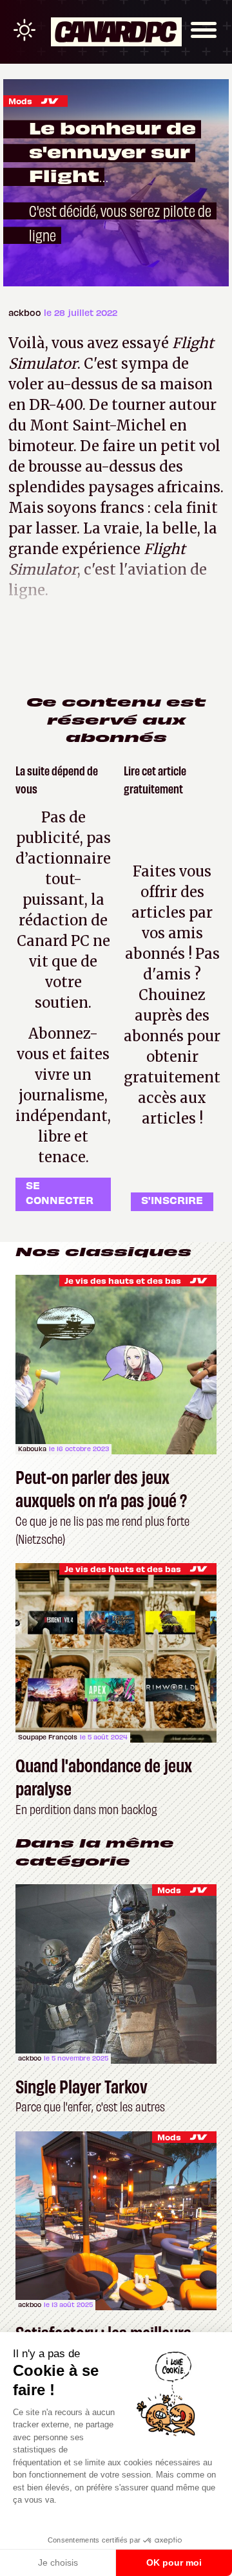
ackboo (26, 312)
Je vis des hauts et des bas (123, 1280)
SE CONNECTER (60, 1192)
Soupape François (48, 1737)
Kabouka (32, 1449)
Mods (20, 101)
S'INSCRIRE (172, 1200)
